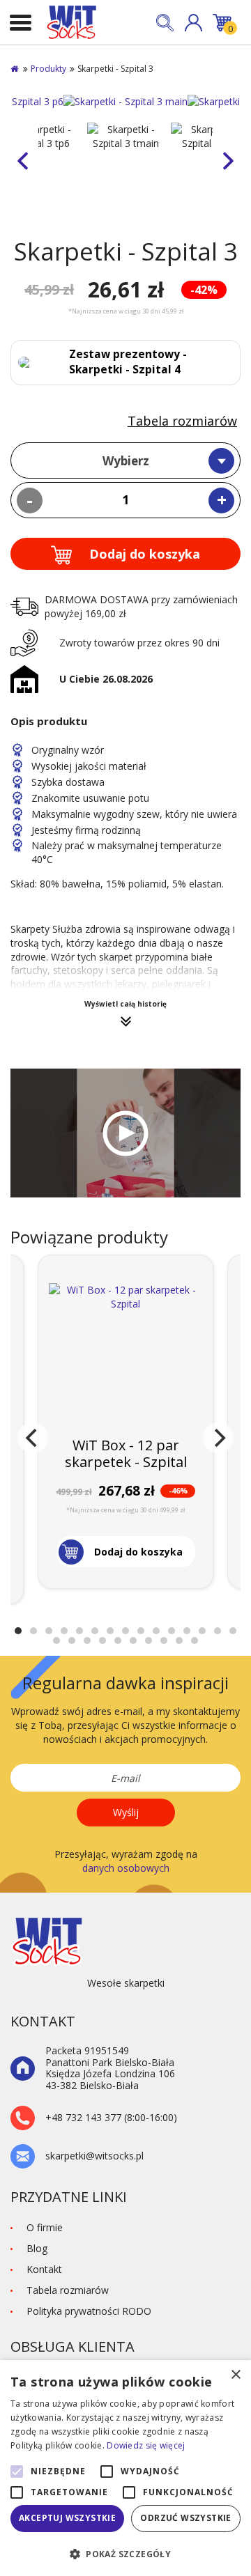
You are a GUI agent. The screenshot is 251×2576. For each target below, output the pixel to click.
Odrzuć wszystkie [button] (185, 2518)
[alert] (125, 2468)
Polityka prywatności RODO (89, 2311)
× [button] (235, 2375)
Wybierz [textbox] (126, 461)
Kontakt (44, 2269)
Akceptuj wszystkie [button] (67, 2518)
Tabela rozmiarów (182, 421)
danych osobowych (126, 1868)
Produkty (48, 69)
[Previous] (33, 1438)
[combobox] (125, 460)
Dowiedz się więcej (146, 2445)
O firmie (45, 2227)
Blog (37, 2248)
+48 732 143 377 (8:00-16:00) (111, 2118)
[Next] (218, 1438)
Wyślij (126, 1812)
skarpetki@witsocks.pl (94, 2156)
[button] (193, 23)
